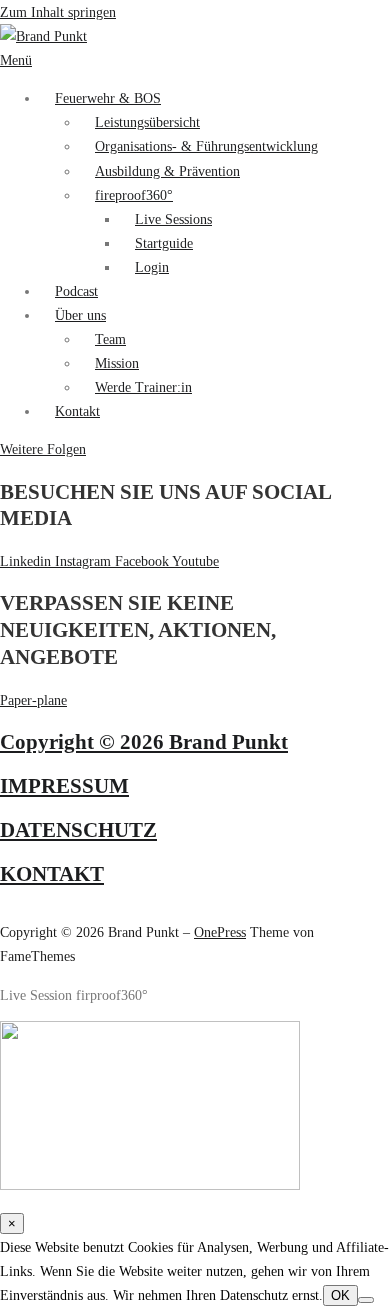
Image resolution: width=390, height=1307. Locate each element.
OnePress (220, 932)
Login (152, 267)
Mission (117, 363)
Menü (16, 60)
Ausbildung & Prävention (167, 171)
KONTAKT (52, 874)
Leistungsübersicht (147, 122)
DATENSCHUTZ (78, 830)
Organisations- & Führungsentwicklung (206, 146)
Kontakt (77, 411)
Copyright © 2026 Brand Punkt (144, 742)
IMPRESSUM (64, 786)
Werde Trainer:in (143, 387)
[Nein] (366, 1300)
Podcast (76, 291)
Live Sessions (173, 219)
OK (340, 1295)
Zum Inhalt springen (58, 12)
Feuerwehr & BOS (108, 98)
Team (110, 339)
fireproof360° (134, 195)
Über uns (80, 315)
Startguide (164, 243)
